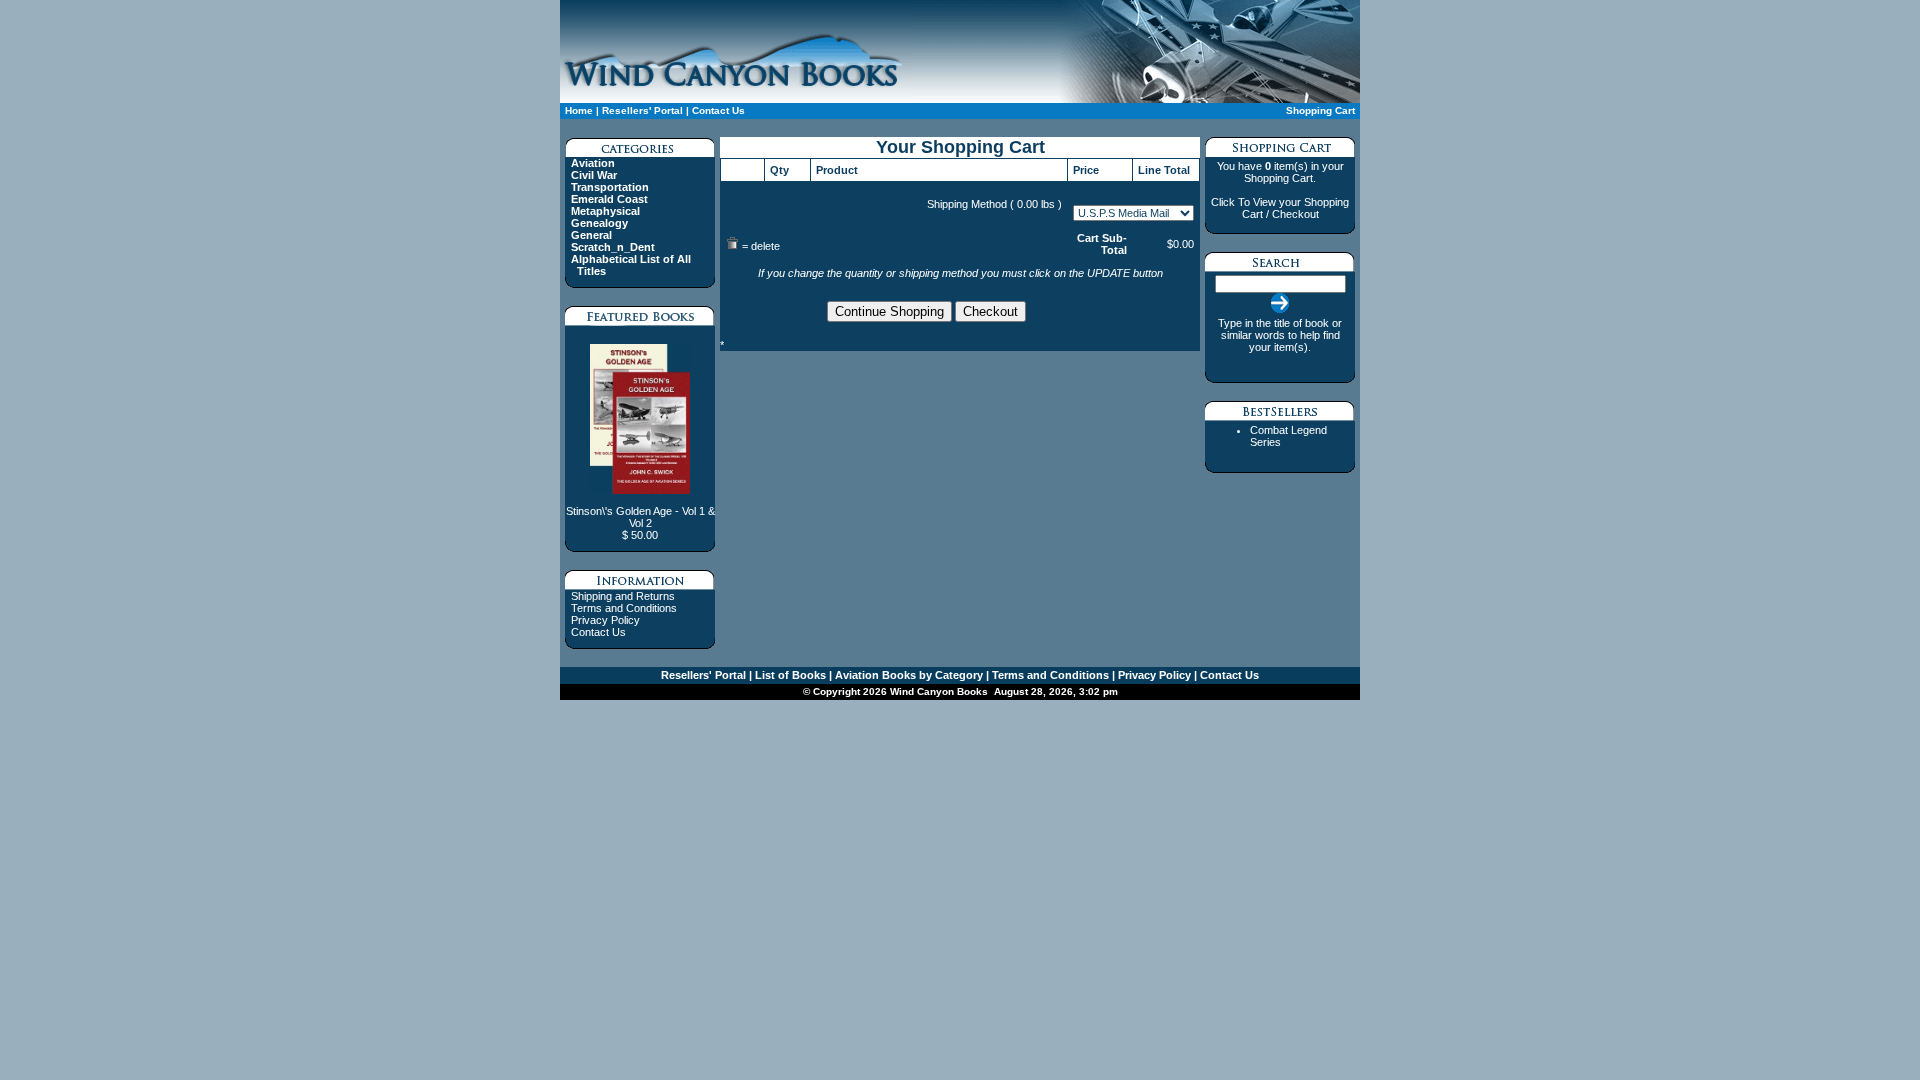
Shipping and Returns (623, 596)
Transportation (610, 187)
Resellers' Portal (642, 110)
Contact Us (717, 110)
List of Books (789, 675)
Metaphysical (605, 211)
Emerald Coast (609, 199)
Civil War (594, 175)
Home (579, 110)
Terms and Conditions (624, 608)
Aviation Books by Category (907, 675)
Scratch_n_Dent (613, 247)
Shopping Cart (1320, 110)
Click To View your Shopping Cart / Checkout (1280, 208)
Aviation (593, 163)
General (591, 235)
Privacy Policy (605, 620)
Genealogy (599, 223)
